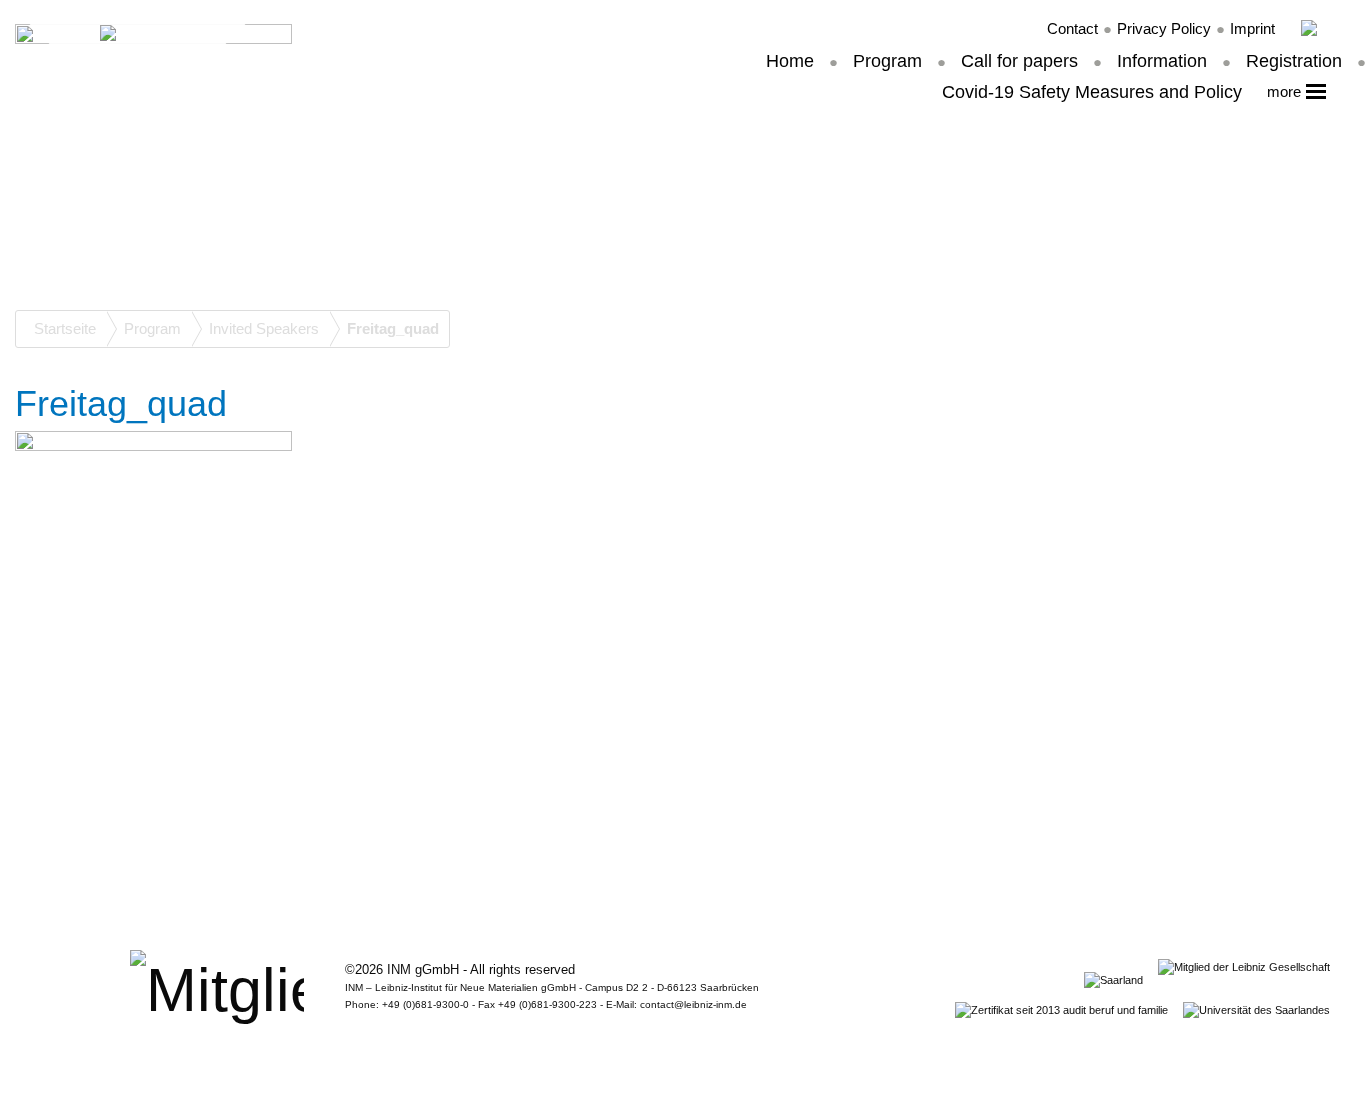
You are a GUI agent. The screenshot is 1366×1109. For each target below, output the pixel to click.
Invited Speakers (264, 328)
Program (887, 61)
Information (1162, 61)
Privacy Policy (1164, 28)
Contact (1072, 28)
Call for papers (1019, 61)
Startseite (65, 328)
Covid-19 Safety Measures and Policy (1092, 92)
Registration (1294, 61)
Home (790, 61)
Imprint (1252, 28)
